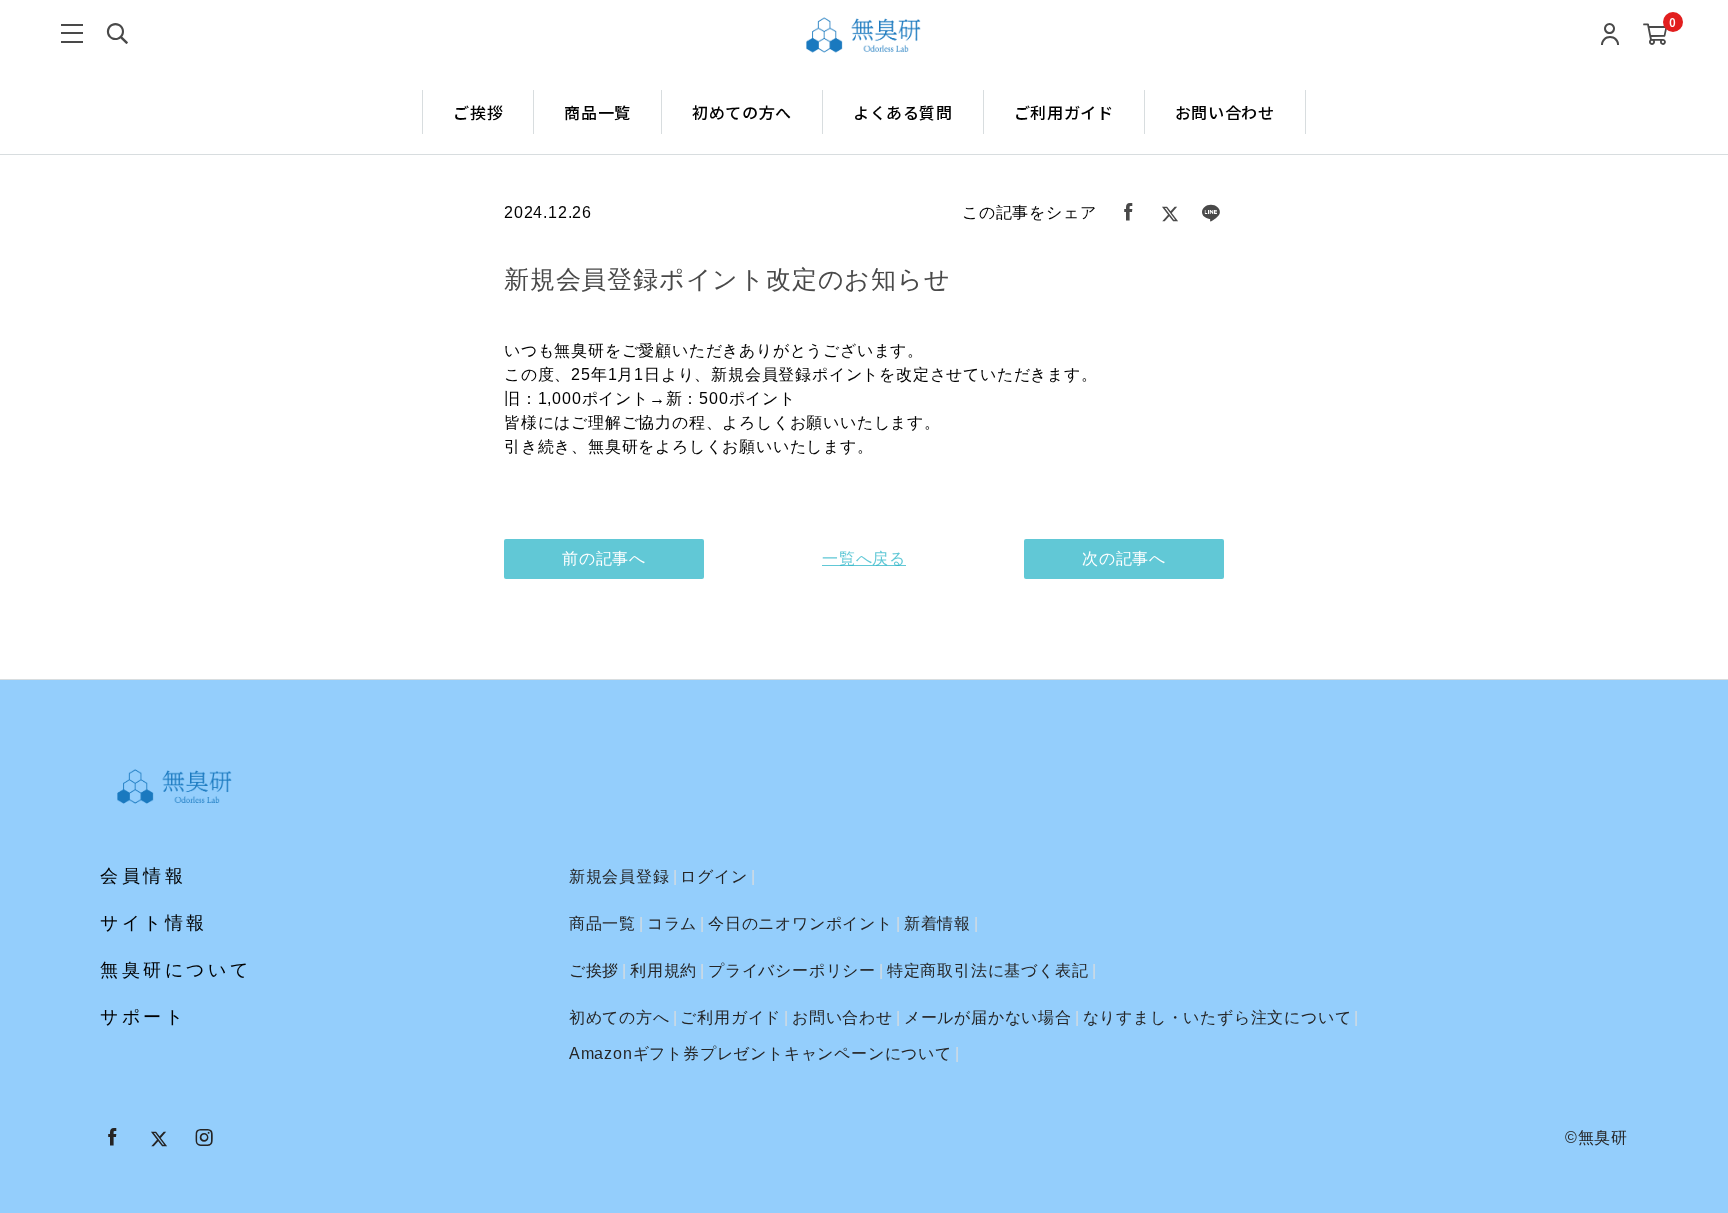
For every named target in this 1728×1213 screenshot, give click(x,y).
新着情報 (937, 923)
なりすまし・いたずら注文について (1217, 1017)
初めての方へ (742, 112)
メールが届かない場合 (988, 1017)
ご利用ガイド (1064, 112)
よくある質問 (903, 112)
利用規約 (663, 970)
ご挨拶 (478, 112)
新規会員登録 (619, 876)
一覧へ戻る (864, 558)
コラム (672, 923)
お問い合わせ (1225, 112)
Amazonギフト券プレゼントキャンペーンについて (760, 1053)
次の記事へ (1124, 558)
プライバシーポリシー (792, 970)
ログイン (713, 876)
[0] (1655, 35)
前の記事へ (604, 558)
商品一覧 (597, 112)
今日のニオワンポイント (800, 923)
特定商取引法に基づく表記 (988, 970)
